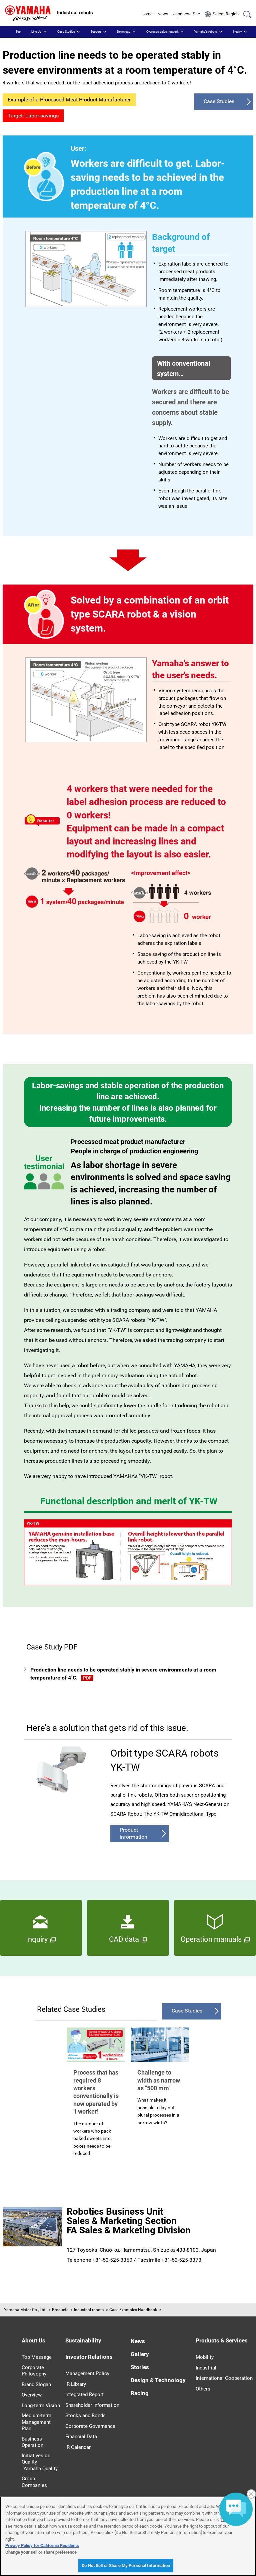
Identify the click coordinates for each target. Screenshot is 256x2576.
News (163, 14)
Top (18, 32)
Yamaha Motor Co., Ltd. (25, 2310)
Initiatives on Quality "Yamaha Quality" (40, 2462)
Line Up (36, 32)
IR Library (76, 2384)
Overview (32, 2395)
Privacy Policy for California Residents (42, 2545)
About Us (33, 2340)
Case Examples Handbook (133, 2310)
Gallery (140, 2354)
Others (203, 2389)
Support (96, 32)
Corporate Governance (90, 2426)
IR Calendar (78, 2447)
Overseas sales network (162, 32)
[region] (128, 2536)
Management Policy (87, 2373)
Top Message (37, 2357)
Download (124, 32)
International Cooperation (224, 2378)
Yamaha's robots (206, 32)
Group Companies (34, 2482)
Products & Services (222, 2340)
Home (147, 14)
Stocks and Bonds (85, 2416)
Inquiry (237, 32)
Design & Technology (158, 2380)
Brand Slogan (36, 2384)
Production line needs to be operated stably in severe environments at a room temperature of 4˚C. (123, 1674)
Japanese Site (186, 14)
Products (60, 2310)
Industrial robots (89, 2310)
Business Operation (32, 2442)
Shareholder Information (92, 2405)
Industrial (206, 2368)
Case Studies (66, 32)
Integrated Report (84, 2395)
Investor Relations (89, 2357)
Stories (140, 2367)
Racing (140, 2393)
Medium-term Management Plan (36, 2422)
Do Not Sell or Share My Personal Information (126, 2565)
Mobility (205, 2357)
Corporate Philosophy (34, 2371)
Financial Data (81, 2437)
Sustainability (83, 2340)
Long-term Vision (41, 2406)
